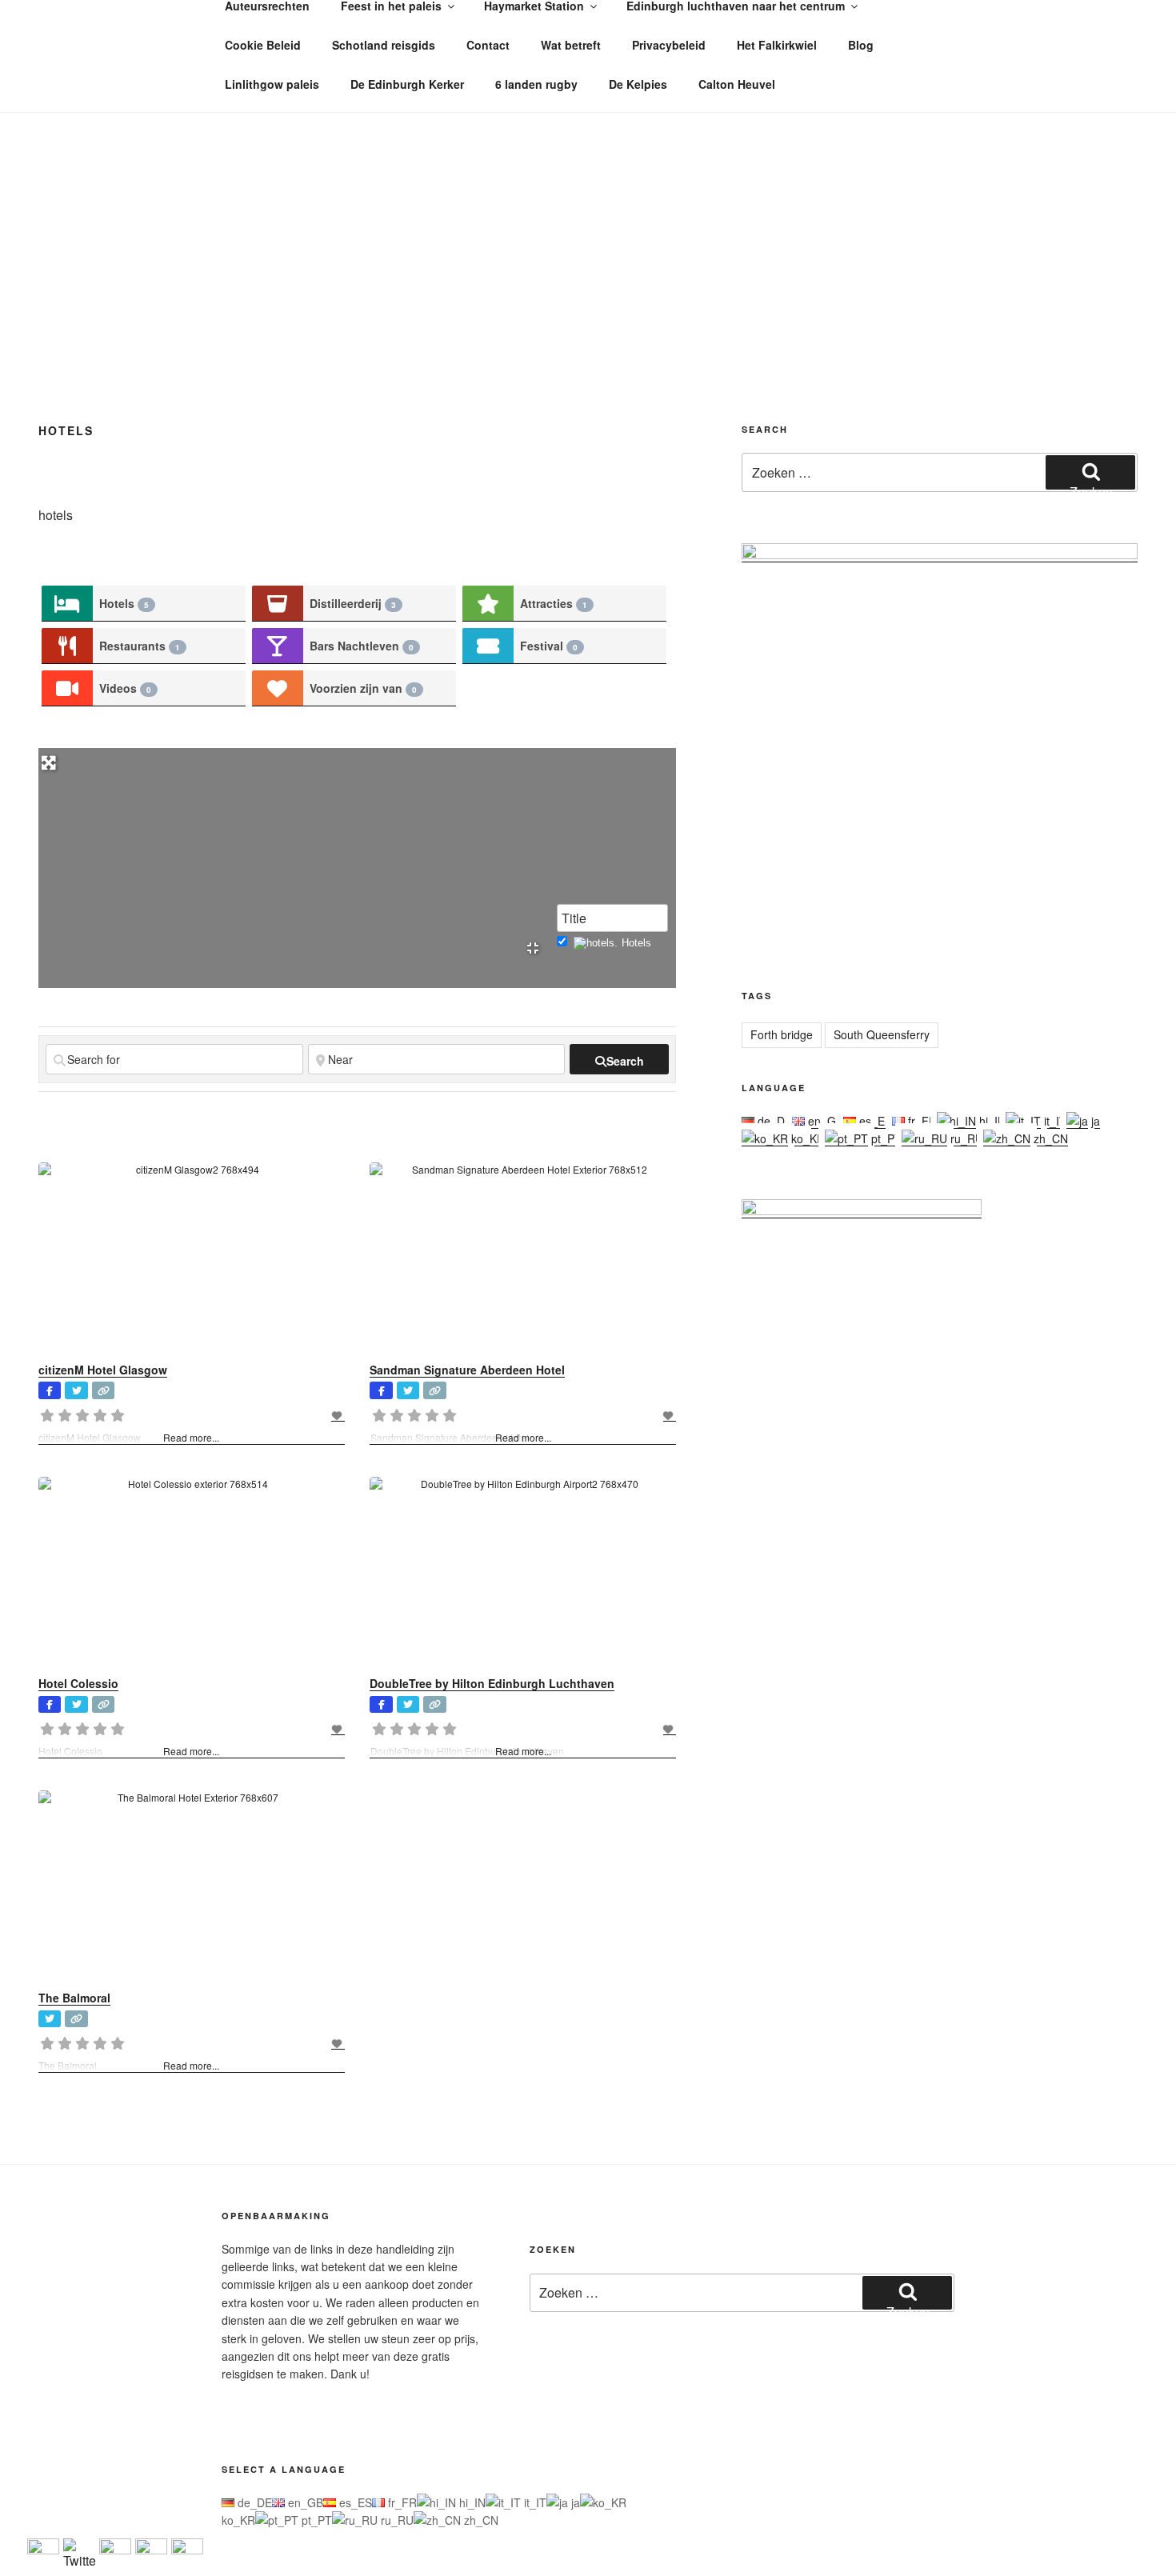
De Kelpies (638, 84)
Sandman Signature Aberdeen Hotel (467, 1370)
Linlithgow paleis (272, 84)
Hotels (124, 603)
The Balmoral (74, 1998)
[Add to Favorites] (338, 1415)
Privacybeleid (669, 45)
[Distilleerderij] (278, 604)
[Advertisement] (588, 233)
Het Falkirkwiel (777, 45)
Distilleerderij (353, 603)
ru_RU (965, 1138)
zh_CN (1049, 1138)
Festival (549, 646)
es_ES (874, 1121)
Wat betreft (571, 45)
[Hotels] (67, 604)
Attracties (554, 603)
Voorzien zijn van (363, 688)
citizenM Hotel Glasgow (103, 1370)
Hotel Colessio (78, 1683)
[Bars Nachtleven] (278, 646)
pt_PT (885, 1138)
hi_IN (991, 1121)
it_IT (1054, 1121)
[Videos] (67, 688)
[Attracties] (488, 604)
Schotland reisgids (384, 45)
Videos (125, 688)
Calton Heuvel (737, 84)
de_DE (773, 1121)
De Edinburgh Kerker (407, 84)
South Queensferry (882, 1034)
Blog (861, 45)
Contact (488, 45)
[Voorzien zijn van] (278, 688)
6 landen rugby (536, 84)
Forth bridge (782, 1034)
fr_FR (921, 1121)
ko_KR (806, 1138)
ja (1094, 1121)
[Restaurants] (67, 646)
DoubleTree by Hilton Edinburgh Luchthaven (492, 1683)
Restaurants (140, 646)
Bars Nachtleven (362, 646)
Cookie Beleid (263, 45)
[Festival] (488, 646)
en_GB (824, 1121)
